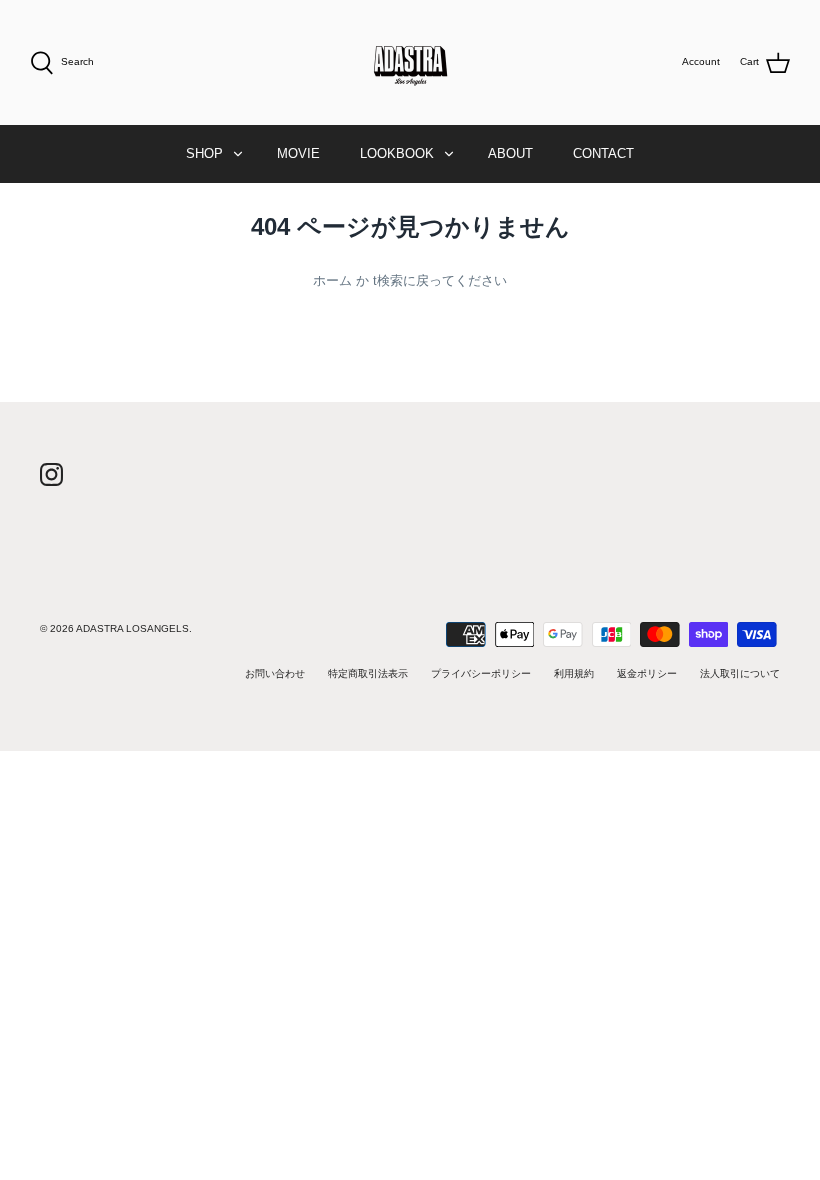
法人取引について (740, 673)
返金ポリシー (647, 673)
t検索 (388, 280)
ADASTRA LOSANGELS (132, 628)
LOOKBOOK (397, 153)
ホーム (332, 280)
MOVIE (298, 153)
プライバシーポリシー (481, 673)
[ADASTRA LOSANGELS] (410, 62)
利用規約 (574, 673)
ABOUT (510, 153)
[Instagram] (51, 474)
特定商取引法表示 (368, 673)
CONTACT (603, 153)
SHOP (204, 153)
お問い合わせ (275, 673)
